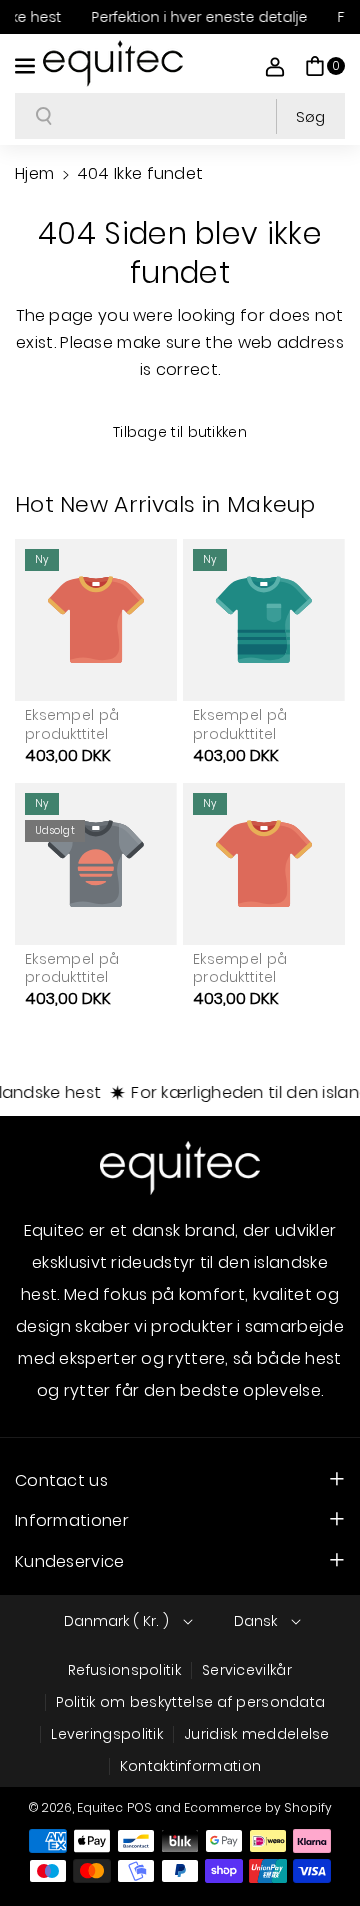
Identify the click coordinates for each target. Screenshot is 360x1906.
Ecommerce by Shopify (258, 1807)
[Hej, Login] (275, 66)
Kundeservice (70, 1561)
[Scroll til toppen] (317, 1843)
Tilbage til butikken (180, 432)
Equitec (100, 1807)
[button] (27, 64)
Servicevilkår (247, 1670)
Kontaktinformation (190, 1766)
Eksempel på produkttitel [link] (72, 724)
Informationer (72, 1520)
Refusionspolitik (124, 1670)
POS (139, 1807)
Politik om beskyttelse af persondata (191, 1702)
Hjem (34, 173)
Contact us (61, 1480)
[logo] (180, 1168)
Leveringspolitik (107, 1734)
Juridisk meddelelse (257, 1734)
